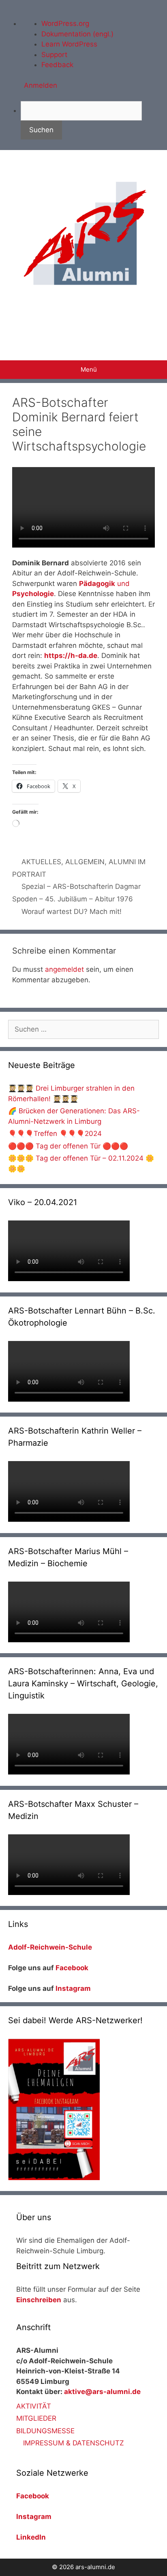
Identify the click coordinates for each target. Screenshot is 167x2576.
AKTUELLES (41, 862)
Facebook (72, 1968)
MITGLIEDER (36, 2418)
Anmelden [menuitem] (41, 85)
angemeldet (64, 969)
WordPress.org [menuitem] (65, 23)
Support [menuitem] (54, 55)
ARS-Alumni (84, 319)
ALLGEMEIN (85, 862)
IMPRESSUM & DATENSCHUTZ (74, 2443)
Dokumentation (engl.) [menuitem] (77, 34)
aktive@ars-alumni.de (102, 2392)
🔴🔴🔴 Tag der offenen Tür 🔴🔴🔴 (68, 1146)
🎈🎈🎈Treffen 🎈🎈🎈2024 (55, 1134)
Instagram (73, 1988)
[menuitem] (94, 120)
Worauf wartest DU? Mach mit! (72, 912)
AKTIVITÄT (34, 2406)
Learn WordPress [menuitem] (69, 44)
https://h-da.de (71, 656)
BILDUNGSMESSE (45, 2431)
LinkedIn (31, 2537)
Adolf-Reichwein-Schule (51, 1947)
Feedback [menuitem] (57, 65)
